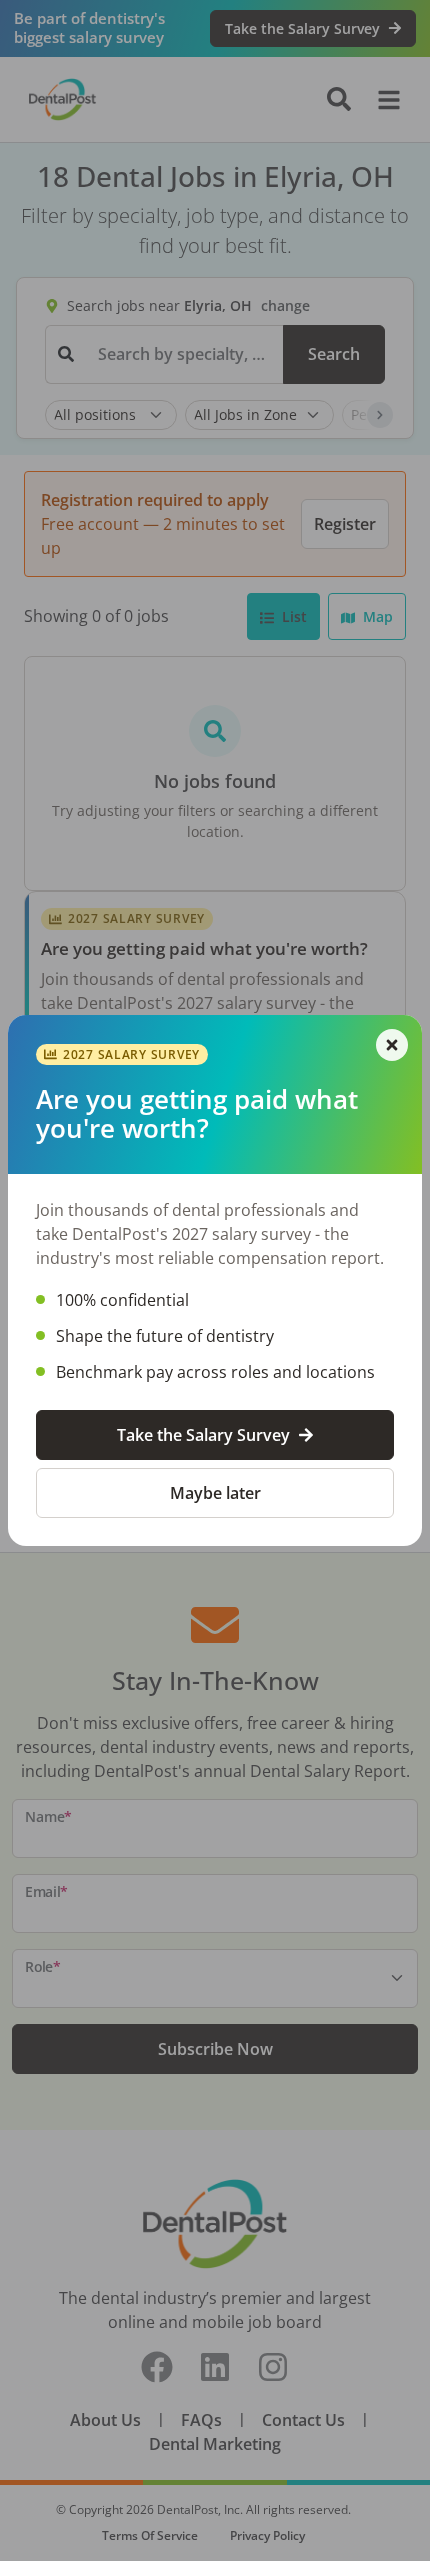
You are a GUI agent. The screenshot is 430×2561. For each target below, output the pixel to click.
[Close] (392, 1045)
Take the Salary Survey (203, 1435)
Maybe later (215, 1493)
